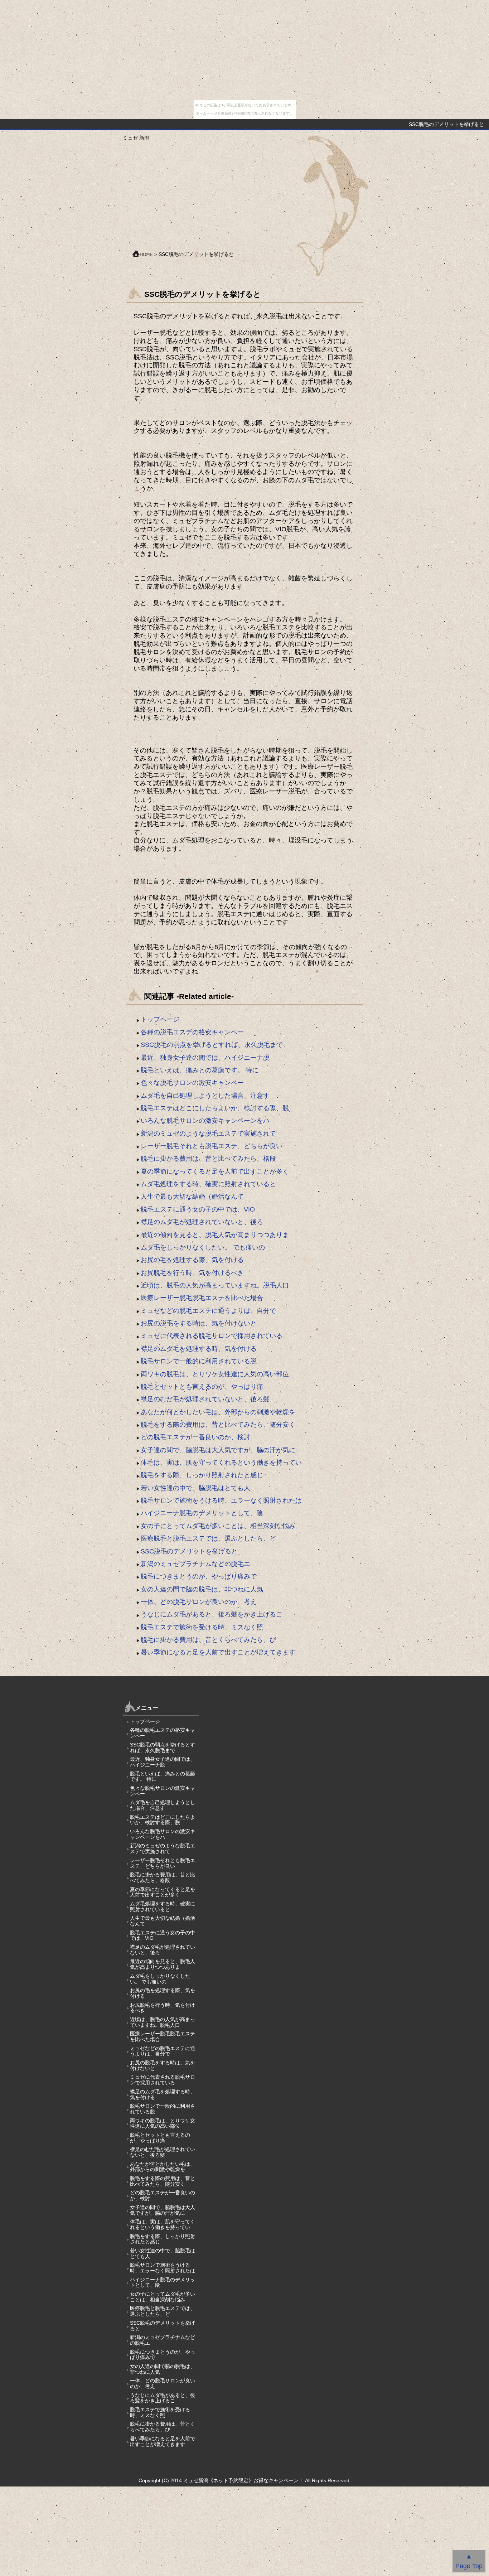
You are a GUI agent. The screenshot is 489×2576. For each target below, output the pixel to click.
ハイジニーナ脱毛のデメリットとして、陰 (202, 1513)
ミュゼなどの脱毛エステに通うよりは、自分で (208, 1311)
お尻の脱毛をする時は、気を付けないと (199, 1323)
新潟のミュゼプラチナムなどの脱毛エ (195, 1564)
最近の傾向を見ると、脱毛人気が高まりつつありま (215, 1235)
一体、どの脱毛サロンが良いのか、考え (199, 1602)
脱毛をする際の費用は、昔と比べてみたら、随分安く (218, 1425)
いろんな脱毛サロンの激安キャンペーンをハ (205, 1121)
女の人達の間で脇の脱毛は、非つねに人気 (202, 1589)
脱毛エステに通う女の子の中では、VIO (198, 1209)
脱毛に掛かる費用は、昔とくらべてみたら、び (208, 1640)
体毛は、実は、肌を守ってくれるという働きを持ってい (221, 1463)
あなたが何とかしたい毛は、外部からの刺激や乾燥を (218, 1412)
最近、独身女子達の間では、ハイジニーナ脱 (205, 1058)
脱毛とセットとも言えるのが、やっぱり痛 (202, 1387)
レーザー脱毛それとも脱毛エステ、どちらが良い (212, 1146)
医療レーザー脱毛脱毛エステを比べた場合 (202, 1298)
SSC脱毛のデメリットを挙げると (189, 1551)
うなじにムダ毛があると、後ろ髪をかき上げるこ (212, 1614)
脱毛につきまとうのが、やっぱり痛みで (199, 1576)
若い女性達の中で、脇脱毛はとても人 (195, 1488)
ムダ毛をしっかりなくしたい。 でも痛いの (203, 1247)
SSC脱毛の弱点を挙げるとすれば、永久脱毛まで (212, 1045)
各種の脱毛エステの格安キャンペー (192, 1032)
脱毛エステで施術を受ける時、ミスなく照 (202, 1627)
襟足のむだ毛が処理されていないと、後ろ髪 (205, 1399)
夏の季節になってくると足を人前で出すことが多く (215, 1171)
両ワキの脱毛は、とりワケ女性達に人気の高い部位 (215, 1374)
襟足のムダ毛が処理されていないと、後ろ (202, 1222)
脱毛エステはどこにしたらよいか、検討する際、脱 (215, 1108)
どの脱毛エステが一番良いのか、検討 (195, 1437)
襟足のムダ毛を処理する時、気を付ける (199, 1349)
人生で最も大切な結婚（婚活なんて (192, 1197)
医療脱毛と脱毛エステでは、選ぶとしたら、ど (208, 1538)
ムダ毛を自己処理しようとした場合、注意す (205, 1096)
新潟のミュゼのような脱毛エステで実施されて (208, 1134)
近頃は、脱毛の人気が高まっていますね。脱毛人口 (215, 1285)
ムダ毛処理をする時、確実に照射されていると (208, 1184)
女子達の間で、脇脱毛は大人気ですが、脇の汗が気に (218, 1450)
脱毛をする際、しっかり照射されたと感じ (202, 1475)
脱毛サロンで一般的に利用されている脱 (199, 1361)
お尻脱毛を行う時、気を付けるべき (192, 1273)
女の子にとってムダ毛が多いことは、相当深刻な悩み (218, 1526)
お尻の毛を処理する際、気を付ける (192, 1260)
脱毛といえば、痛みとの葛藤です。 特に (200, 1070)
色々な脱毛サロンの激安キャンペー (192, 1083)
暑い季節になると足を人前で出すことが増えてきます (218, 1652)
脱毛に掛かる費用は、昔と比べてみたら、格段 (208, 1159)
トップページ (160, 1019)
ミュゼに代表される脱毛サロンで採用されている (212, 1336)
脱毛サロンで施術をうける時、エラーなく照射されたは (221, 1500)
